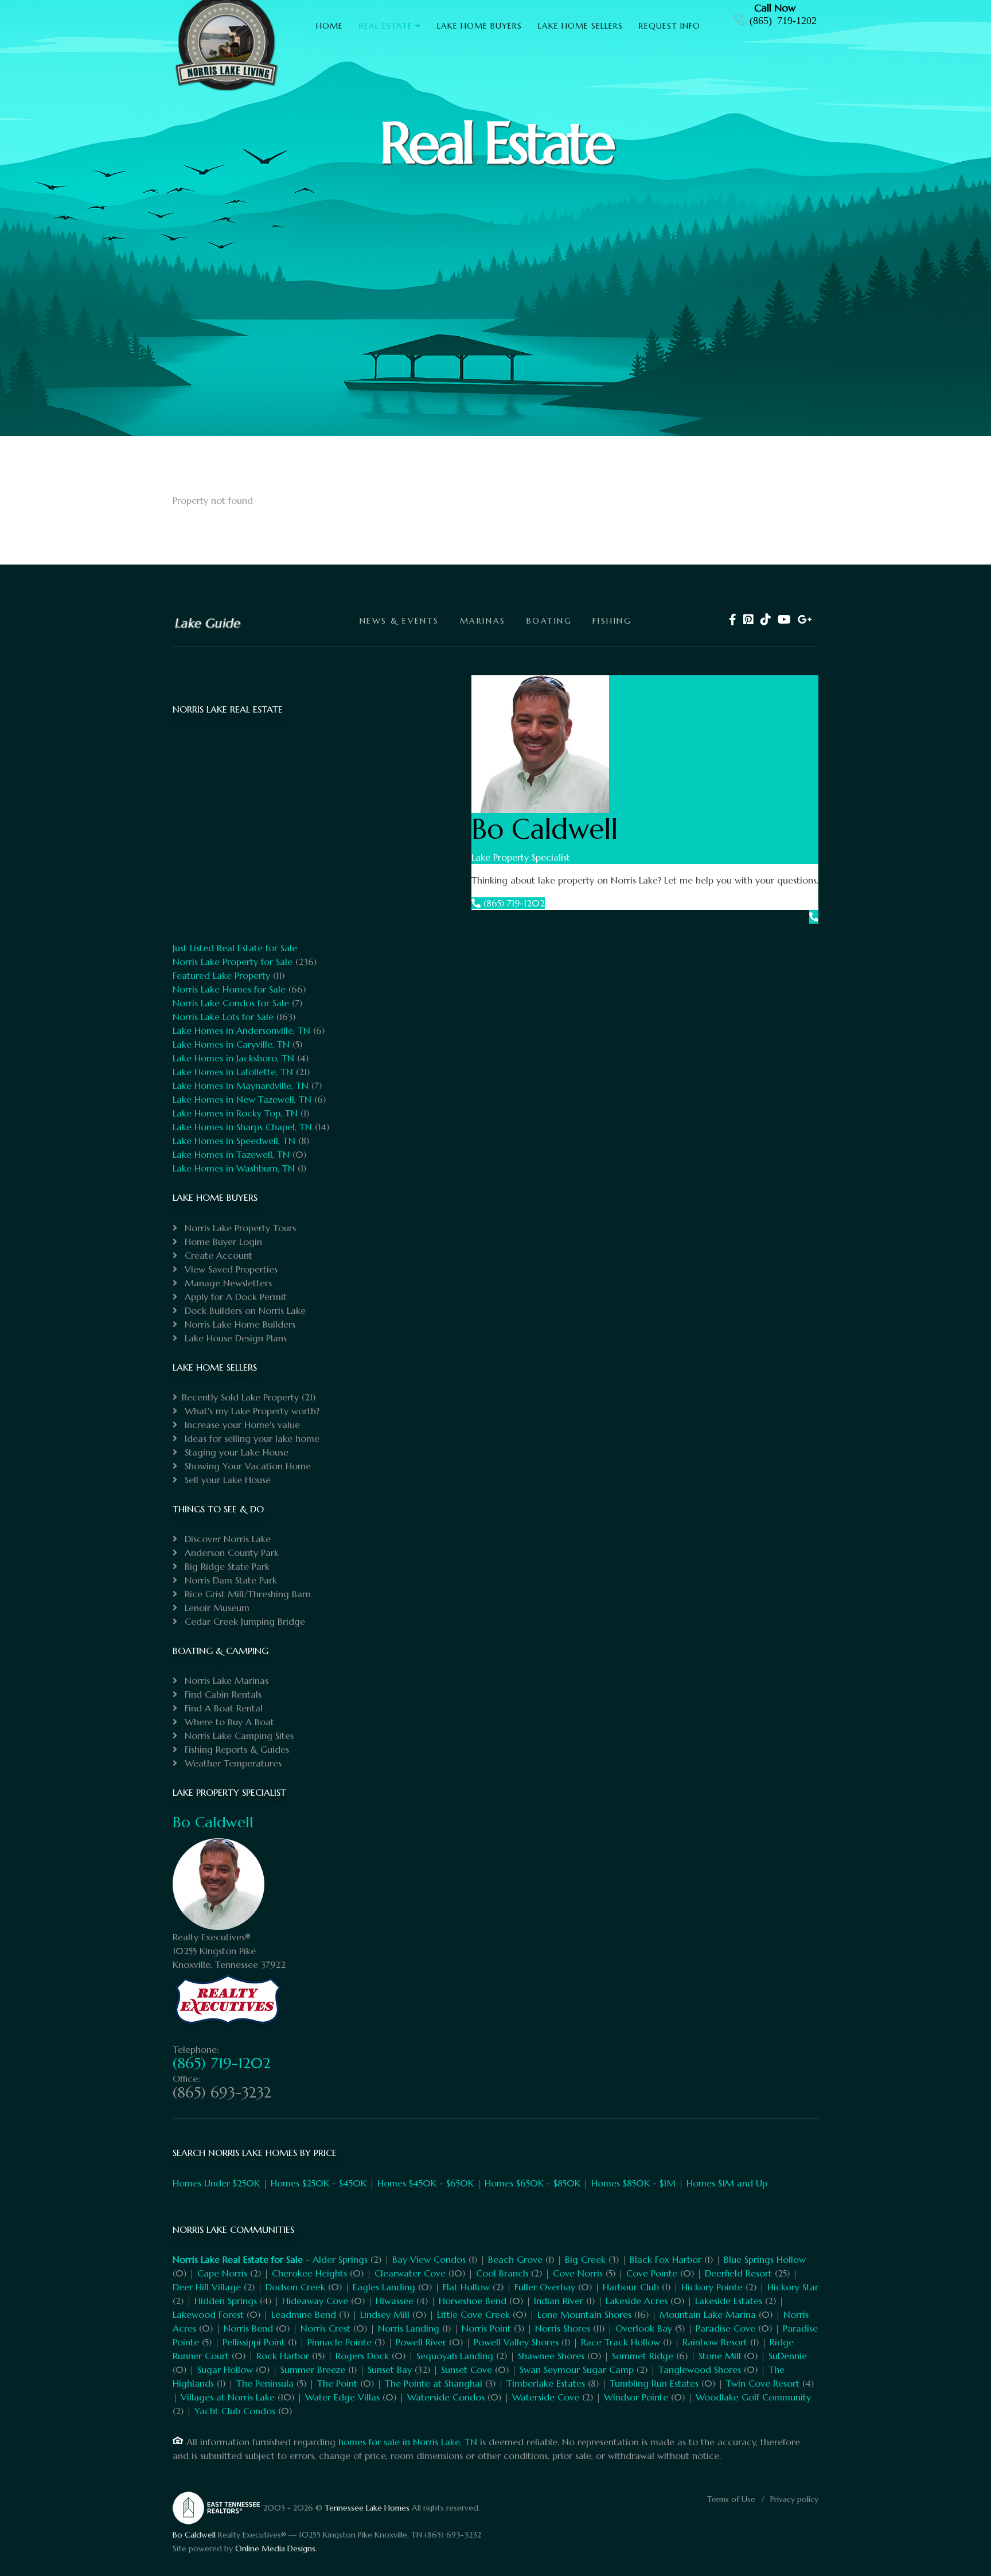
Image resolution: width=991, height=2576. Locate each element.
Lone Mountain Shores (584, 2314)
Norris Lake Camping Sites (238, 1736)
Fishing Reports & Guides (235, 1749)
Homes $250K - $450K (319, 2183)
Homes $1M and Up (727, 2183)
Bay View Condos (429, 2259)
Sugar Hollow (225, 2369)
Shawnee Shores (551, 2356)
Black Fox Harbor (666, 2259)
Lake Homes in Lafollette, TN (233, 1072)
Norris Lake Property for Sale (233, 962)
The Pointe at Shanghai (434, 2383)
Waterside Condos (446, 2397)
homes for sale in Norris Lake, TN (408, 2442)
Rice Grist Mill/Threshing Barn (246, 1594)
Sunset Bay (390, 2369)
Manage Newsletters (227, 1283)
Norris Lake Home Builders (239, 1324)
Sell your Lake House (226, 1480)
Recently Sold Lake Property (240, 1397)
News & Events (399, 621)
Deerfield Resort (738, 2273)
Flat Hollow (466, 2287)
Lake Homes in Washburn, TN (234, 1168)
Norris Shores (563, 2328)
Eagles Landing (384, 2287)
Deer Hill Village (207, 2287)
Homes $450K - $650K (426, 2183)
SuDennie (788, 2356)
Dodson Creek (295, 2287)
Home (329, 26)
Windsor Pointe (636, 2397)
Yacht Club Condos (235, 2411)
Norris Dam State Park (229, 1580)
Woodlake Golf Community (753, 2397)
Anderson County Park (230, 1552)
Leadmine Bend (304, 2314)
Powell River (421, 2342)
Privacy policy (794, 2499)
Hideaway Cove (315, 2301)
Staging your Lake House (235, 1452)
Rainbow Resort (715, 2342)
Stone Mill (720, 2356)
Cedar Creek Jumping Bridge (243, 1621)
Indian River (559, 2301)
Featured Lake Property (221, 975)
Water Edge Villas (342, 2397)
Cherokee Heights (309, 2273)
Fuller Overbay (545, 2287)
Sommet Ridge (643, 2356)
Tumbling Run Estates (654, 2383)
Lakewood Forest (208, 2314)
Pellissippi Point (254, 2342)
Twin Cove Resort (763, 2383)
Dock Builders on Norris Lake (244, 1310)
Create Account (217, 1255)
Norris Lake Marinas (225, 1680)
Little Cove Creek (473, 2314)
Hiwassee (395, 2301)
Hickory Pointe (712, 2287)
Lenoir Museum (216, 1608)
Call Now (775, 8)
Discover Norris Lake (226, 1539)
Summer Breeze (313, 2369)
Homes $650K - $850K (532, 2183)
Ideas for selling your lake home (251, 1438)
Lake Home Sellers (580, 26)
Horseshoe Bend (473, 2301)
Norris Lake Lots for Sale (223, 1017)
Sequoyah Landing (455, 2356)
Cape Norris (222, 2273)
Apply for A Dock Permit (234, 1297)
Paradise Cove (725, 2328)
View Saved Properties (230, 1269)
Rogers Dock (362, 2356)
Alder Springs (340, 2259)
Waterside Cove (546, 2397)
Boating (549, 621)
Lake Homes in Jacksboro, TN (233, 1058)
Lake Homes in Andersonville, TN (241, 1030)
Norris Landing (409, 2328)
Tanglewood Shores (700, 2369)
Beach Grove (515, 2259)
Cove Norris (578, 2273)
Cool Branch (502, 2273)
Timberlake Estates (546, 2383)
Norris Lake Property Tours (239, 1228)
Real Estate (386, 26)
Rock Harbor (283, 2356)
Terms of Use (731, 2499)
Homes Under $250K (216, 2183)
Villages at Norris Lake (228, 2397)
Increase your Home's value (241, 1425)
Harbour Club (631, 2287)
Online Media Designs (275, 2548)
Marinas (483, 621)
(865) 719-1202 (783, 20)
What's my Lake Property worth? (251, 1411)
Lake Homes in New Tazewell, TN (242, 1099)
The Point (337, 2383)
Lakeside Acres (637, 2301)
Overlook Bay (644, 2328)
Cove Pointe (652, 2273)
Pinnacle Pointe (340, 2342)
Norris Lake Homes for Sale (229, 989)
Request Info (670, 26)
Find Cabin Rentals (222, 1694)
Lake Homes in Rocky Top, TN (235, 1113)
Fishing (612, 621)
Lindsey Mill (385, 2314)
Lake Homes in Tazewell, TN (231, 1154)
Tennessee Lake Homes (367, 2508)
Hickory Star (793, 2287)
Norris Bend (248, 2328)
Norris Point (486, 2328)
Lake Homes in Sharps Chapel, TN (242, 1127)
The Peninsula (265, 2383)
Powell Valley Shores (516, 2342)
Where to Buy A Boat (228, 1722)
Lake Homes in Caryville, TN (231, 1044)
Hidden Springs (226, 2301)
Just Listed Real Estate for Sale (235, 948)
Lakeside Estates (729, 2301)
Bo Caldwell (213, 1822)
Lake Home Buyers (479, 26)
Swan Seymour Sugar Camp (577, 2369)
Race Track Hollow (621, 2342)
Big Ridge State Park (226, 1566)
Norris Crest (325, 2328)
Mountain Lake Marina (708, 2314)
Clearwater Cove (410, 2273)
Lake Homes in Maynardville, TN (241, 1085)
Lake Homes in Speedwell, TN (234, 1141)
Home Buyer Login (222, 1242)
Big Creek (585, 2259)
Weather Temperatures (232, 1763)
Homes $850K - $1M (633, 2183)
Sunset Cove (467, 2369)
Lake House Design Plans (234, 1338)
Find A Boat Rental (222, 1708)
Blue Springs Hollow (765, 2259)
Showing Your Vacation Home (246, 1466)
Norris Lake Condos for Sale (231, 1003)
